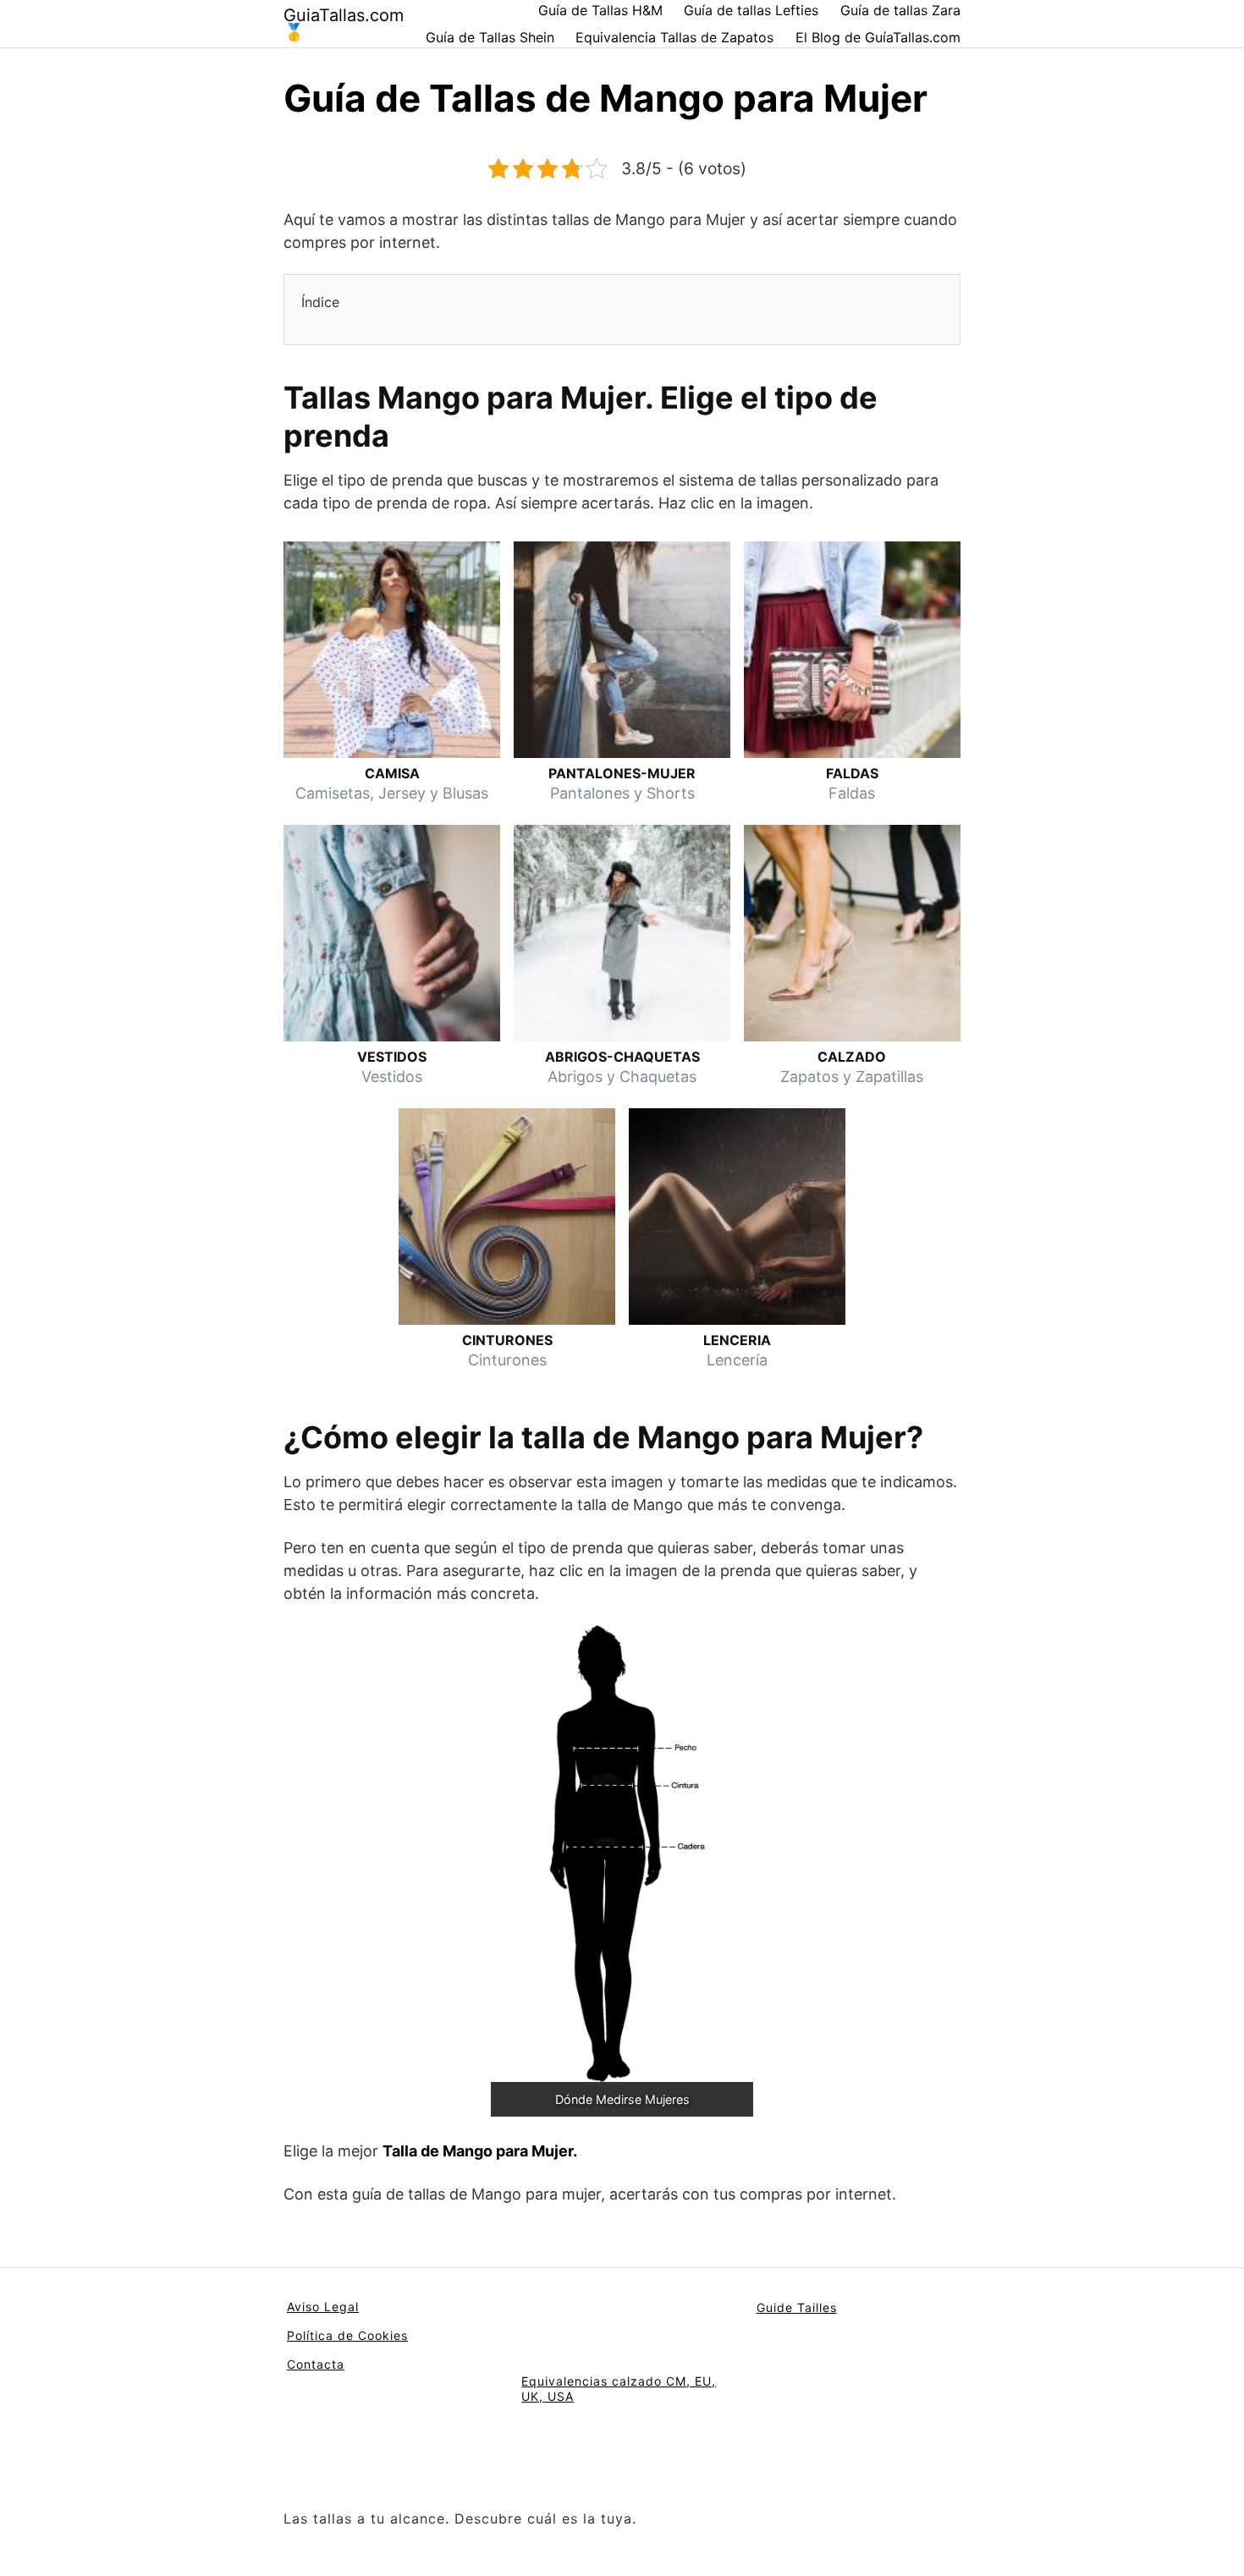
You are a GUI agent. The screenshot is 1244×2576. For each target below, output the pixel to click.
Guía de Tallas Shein (490, 37)
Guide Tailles (797, 2307)
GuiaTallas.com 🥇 (344, 24)
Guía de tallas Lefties (751, 10)
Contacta (316, 2364)
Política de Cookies (347, 2335)
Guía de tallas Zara (900, 10)
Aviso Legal (323, 2307)
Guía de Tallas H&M (600, 10)
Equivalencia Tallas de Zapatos (674, 37)
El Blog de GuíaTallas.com (878, 37)
